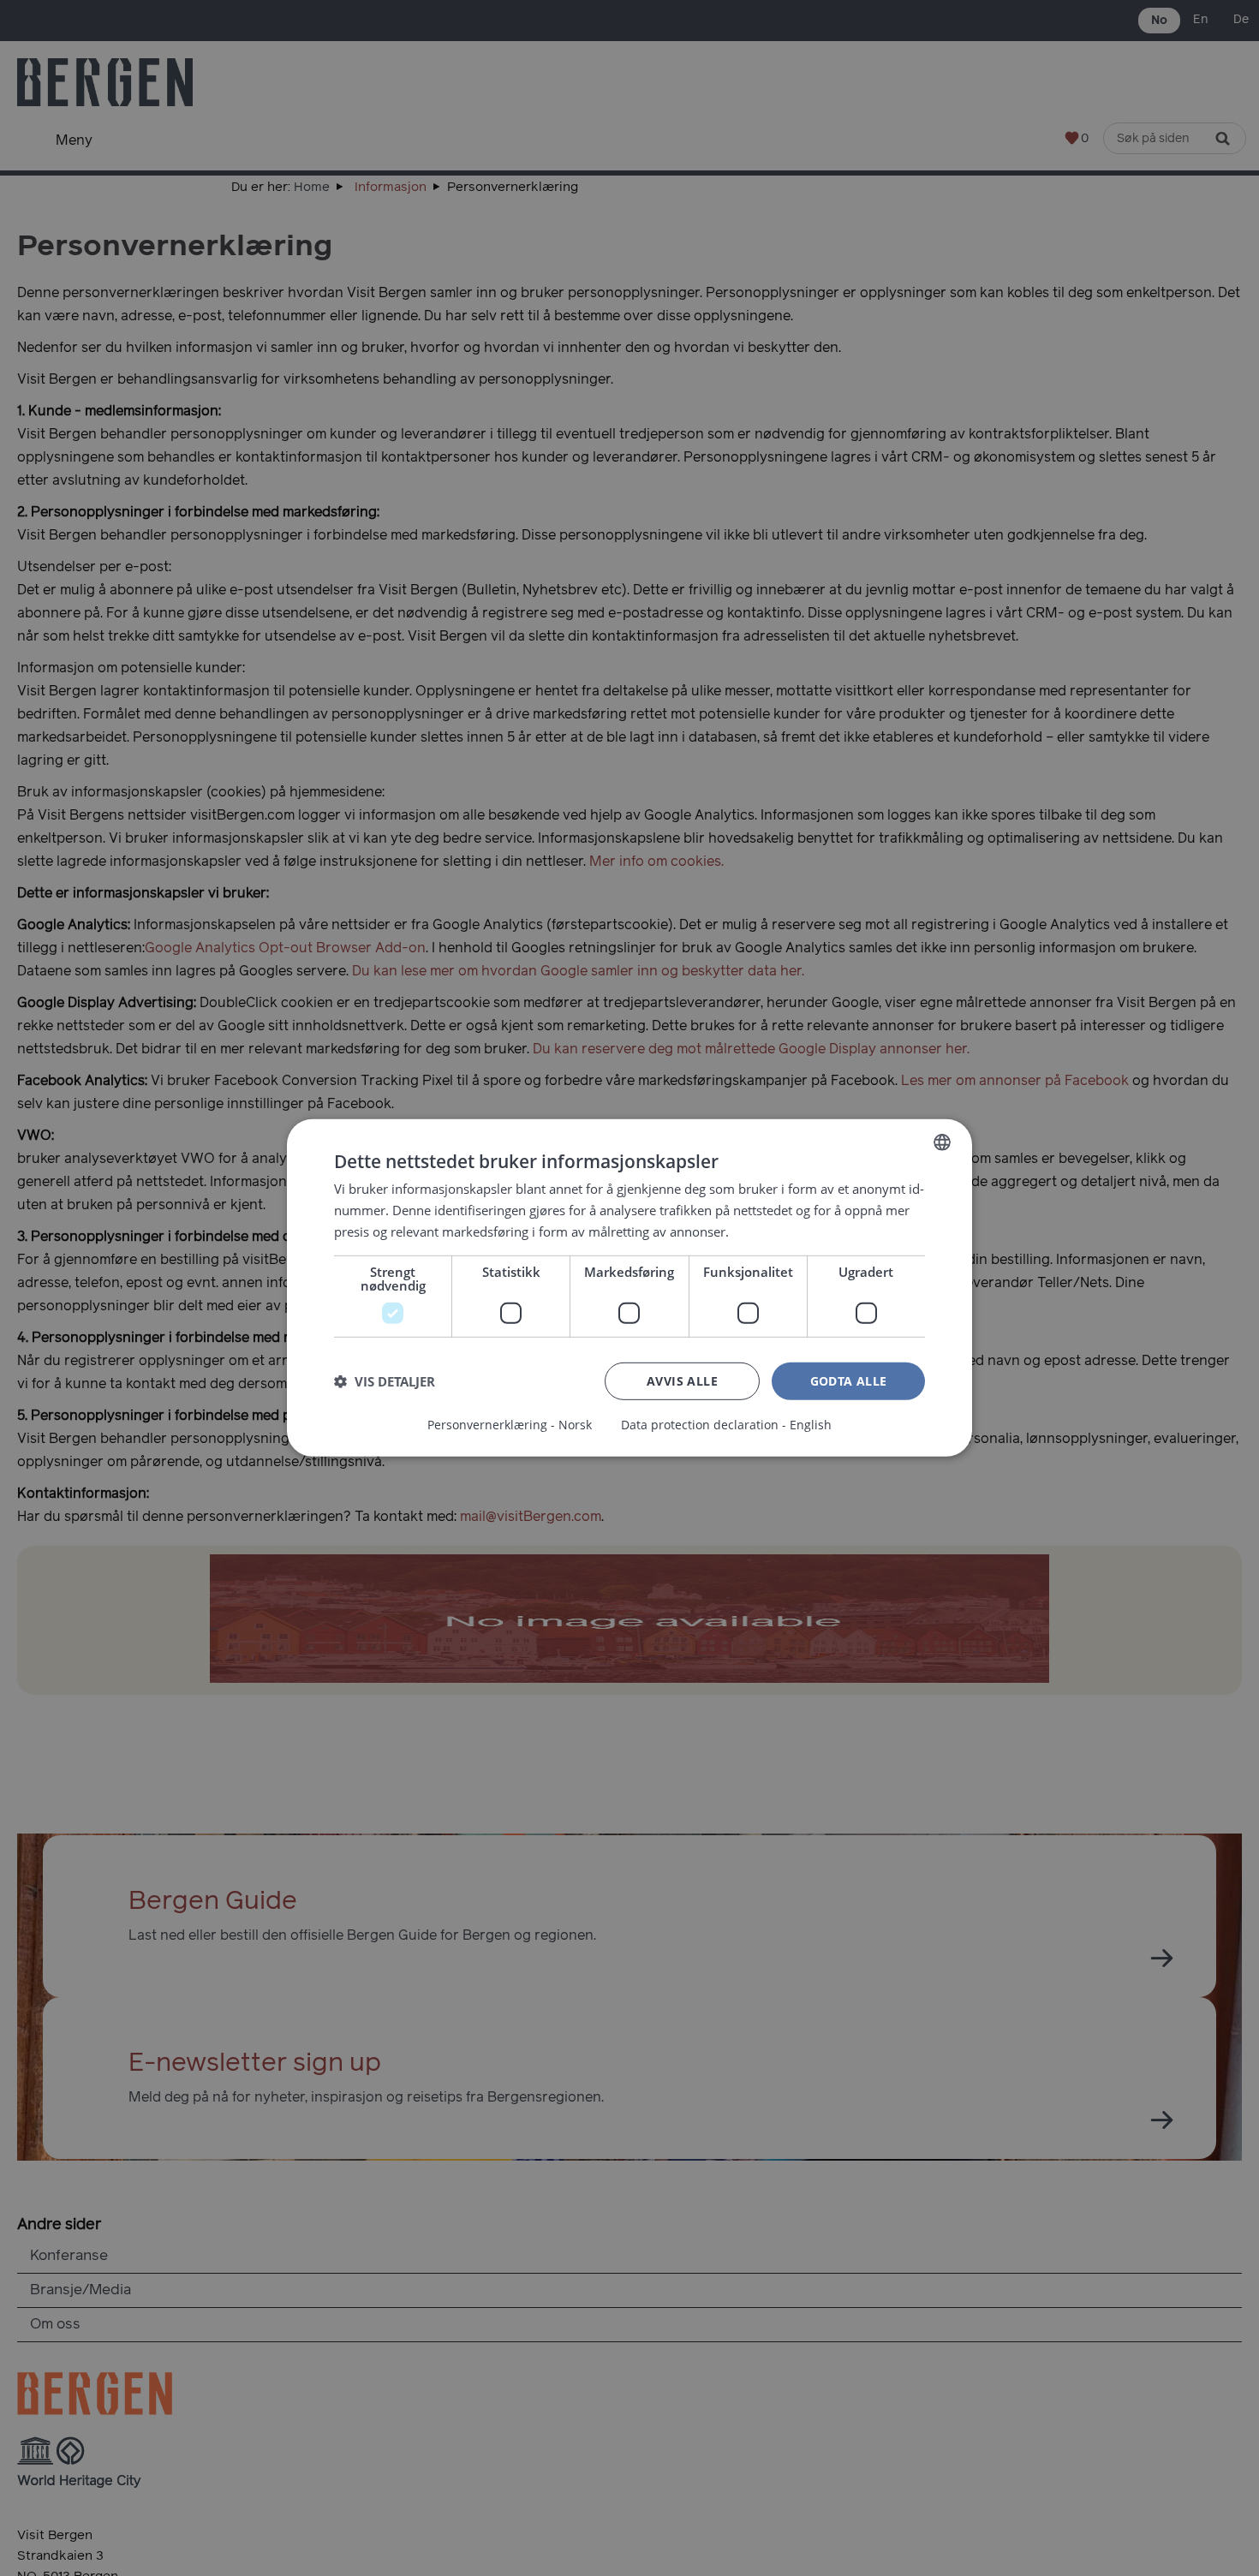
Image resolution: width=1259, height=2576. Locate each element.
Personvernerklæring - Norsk (510, 1425)
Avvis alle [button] (682, 1380)
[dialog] (629, 1288)
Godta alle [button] (849, 1380)
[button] (385, 1381)
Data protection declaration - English (726, 1425)
